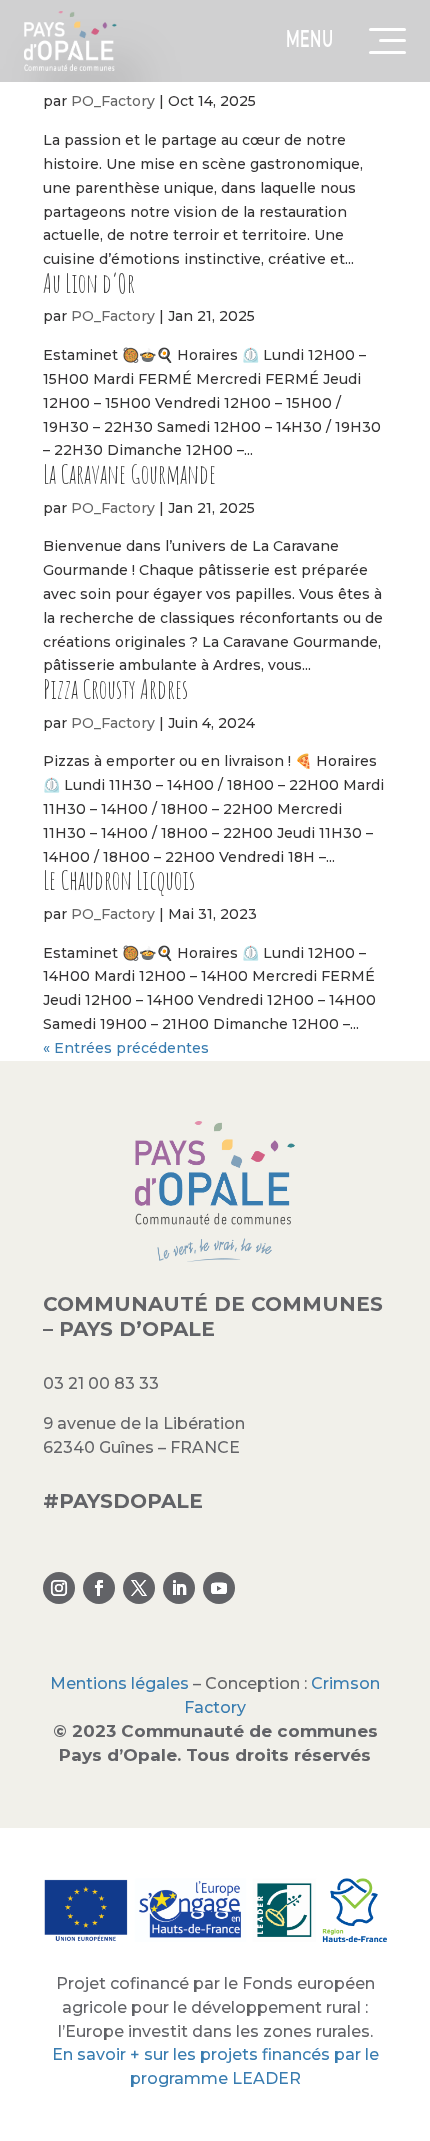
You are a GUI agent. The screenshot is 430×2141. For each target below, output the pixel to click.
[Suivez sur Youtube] (219, 1588)
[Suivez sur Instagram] (59, 1588)
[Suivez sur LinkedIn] (179, 1588)
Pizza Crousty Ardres (115, 689)
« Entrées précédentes (126, 1048)
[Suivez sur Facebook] (99, 1588)
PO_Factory (113, 101)
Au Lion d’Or (89, 283)
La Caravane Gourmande (129, 474)
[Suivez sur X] (139, 1588)
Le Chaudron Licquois (119, 880)
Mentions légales (119, 1683)
